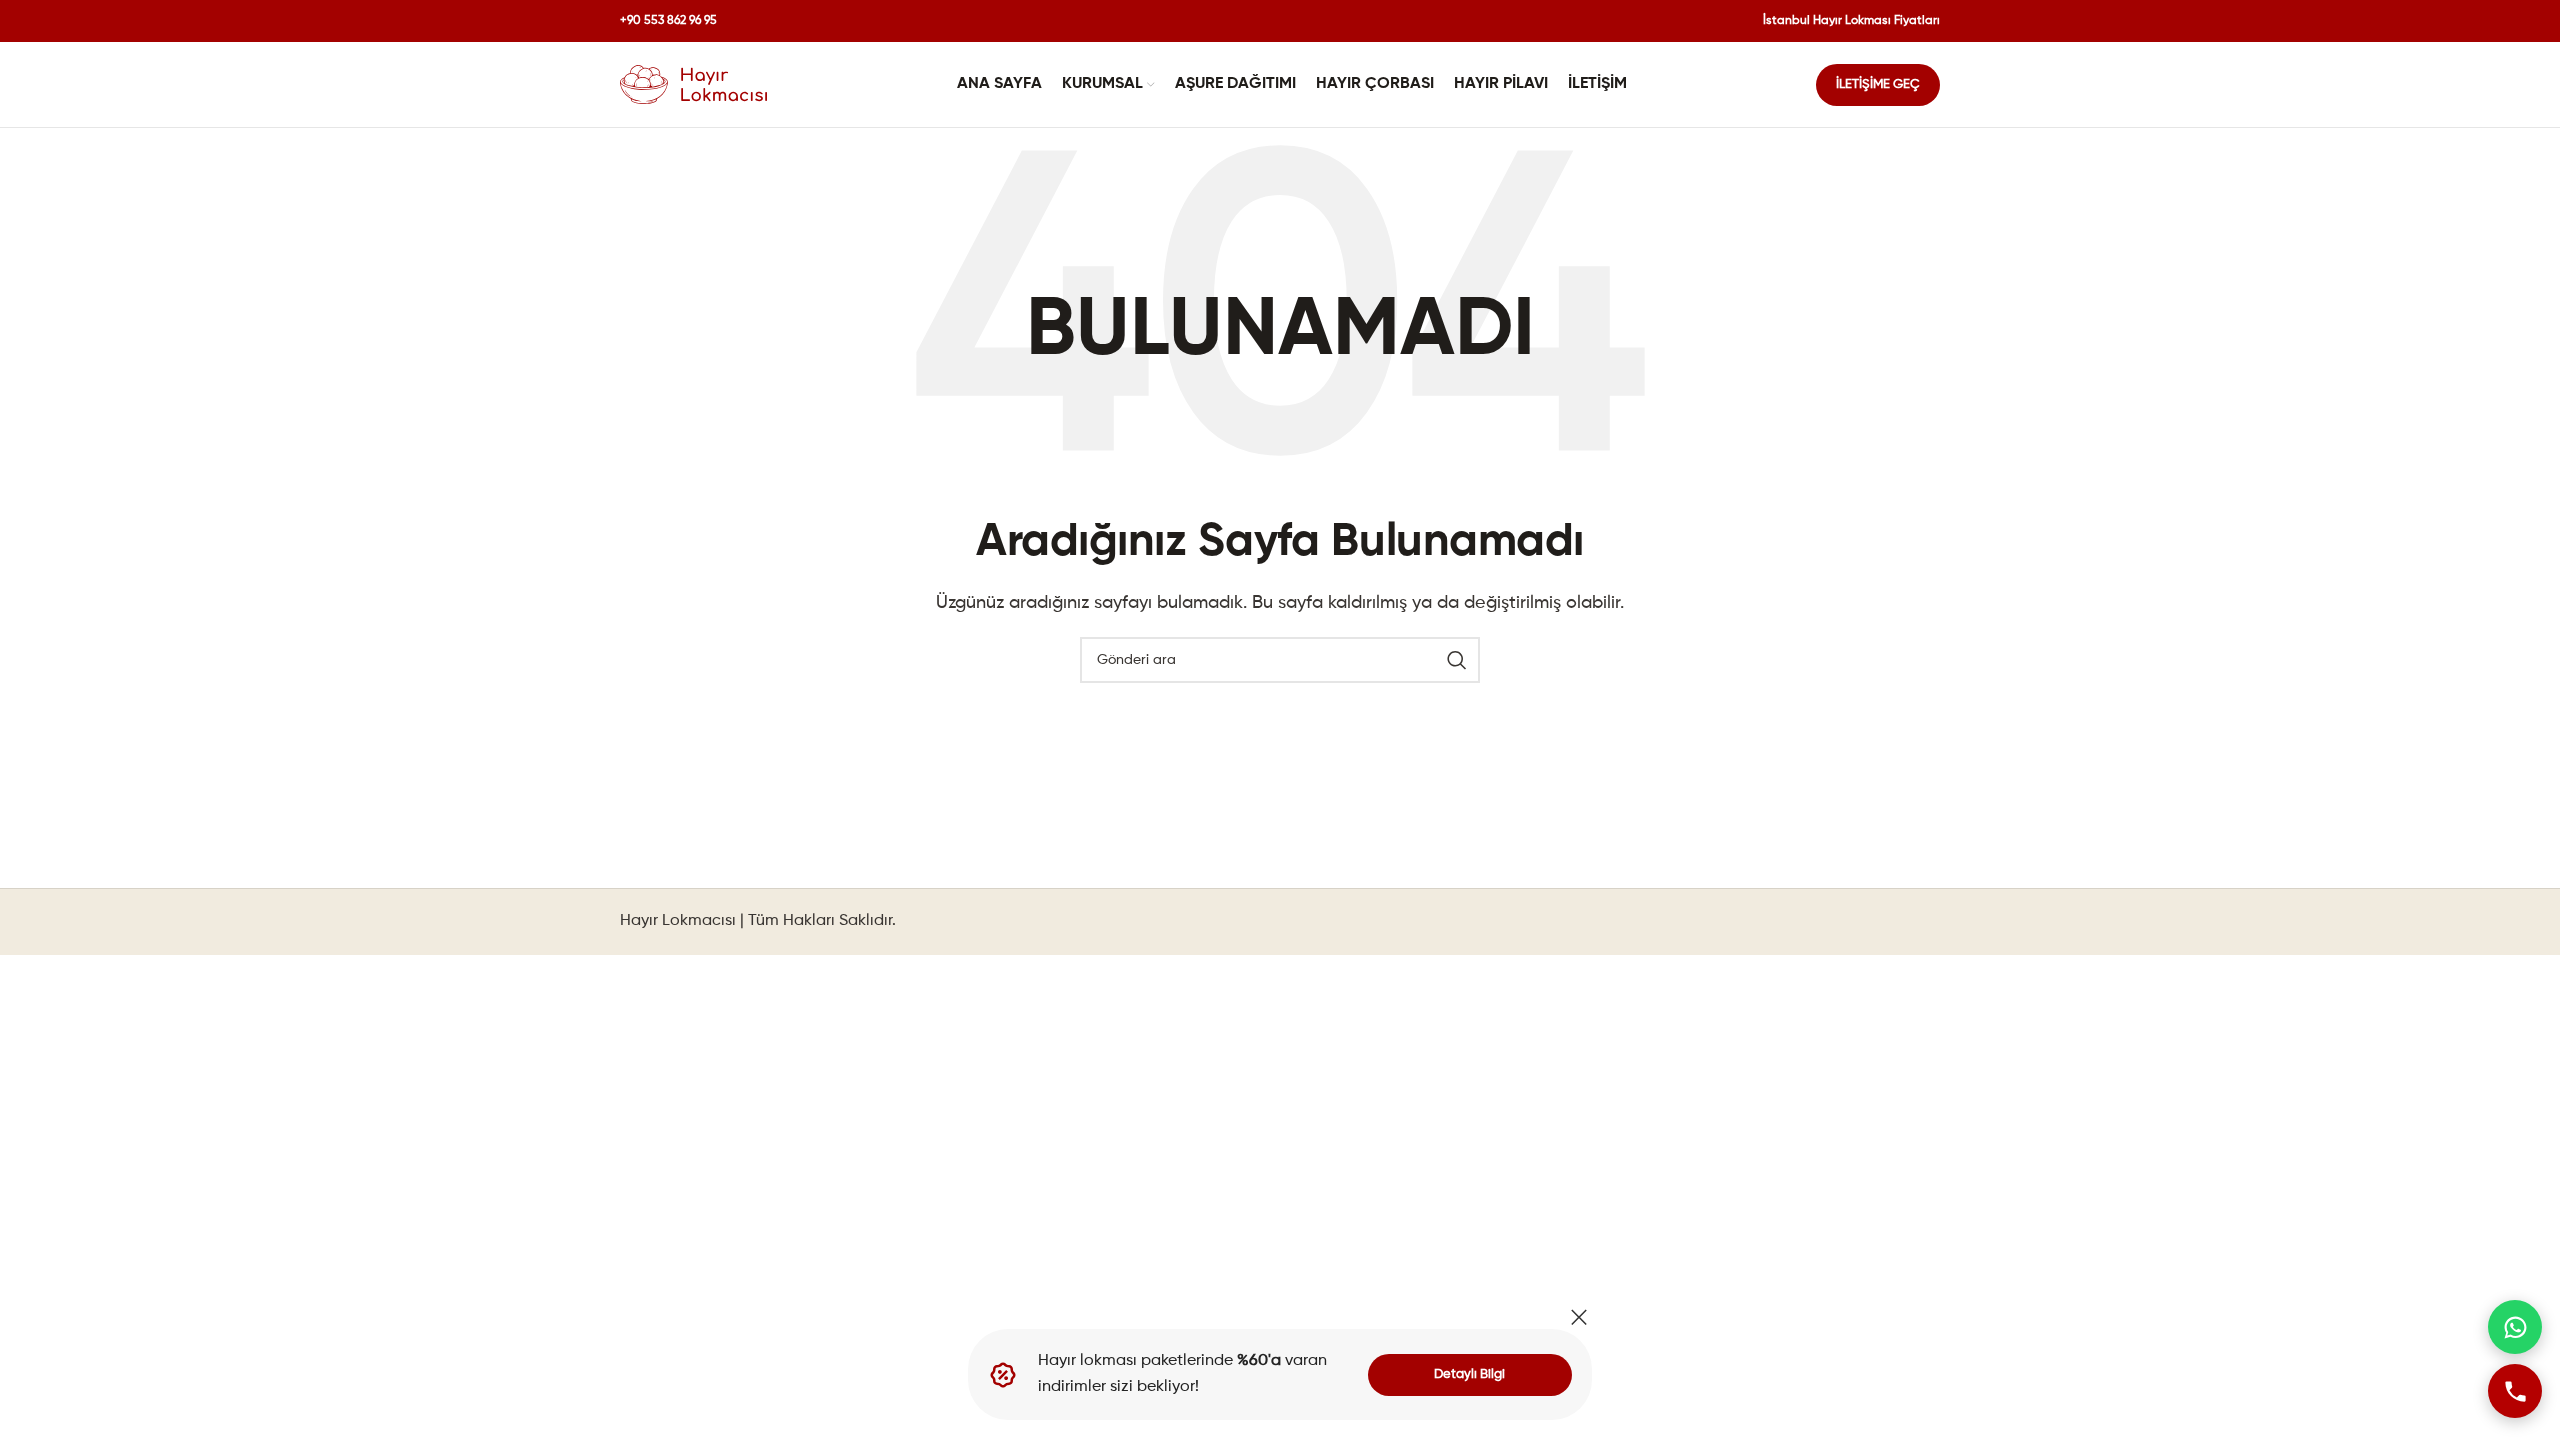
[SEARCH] (1457, 660)
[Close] (1579, 1317)
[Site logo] (693, 85)
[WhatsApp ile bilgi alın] (2515, 1327)
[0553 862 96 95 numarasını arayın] (2515, 1391)
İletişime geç (1878, 84)
